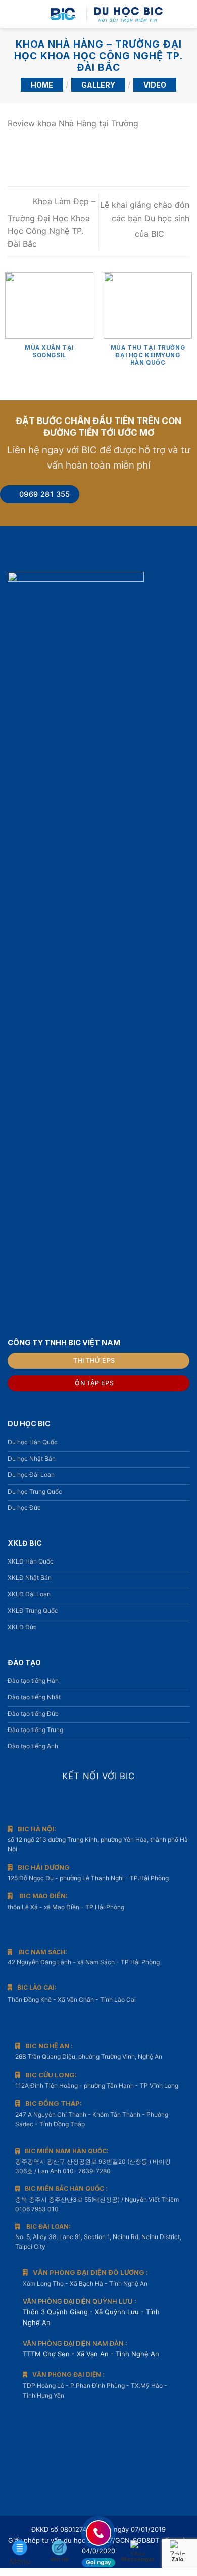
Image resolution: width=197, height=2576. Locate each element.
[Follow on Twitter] (114, 1800)
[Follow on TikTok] (98, 1800)
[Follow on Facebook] (68, 1800)
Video (155, 85)
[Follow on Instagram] (83, 1800)
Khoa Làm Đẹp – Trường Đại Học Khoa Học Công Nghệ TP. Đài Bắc (52, 223)
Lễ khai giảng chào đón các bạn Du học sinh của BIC (145, 219)
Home (42, 85)
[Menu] (14, 14)
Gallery (98, 85)
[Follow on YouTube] (129, 1800)
